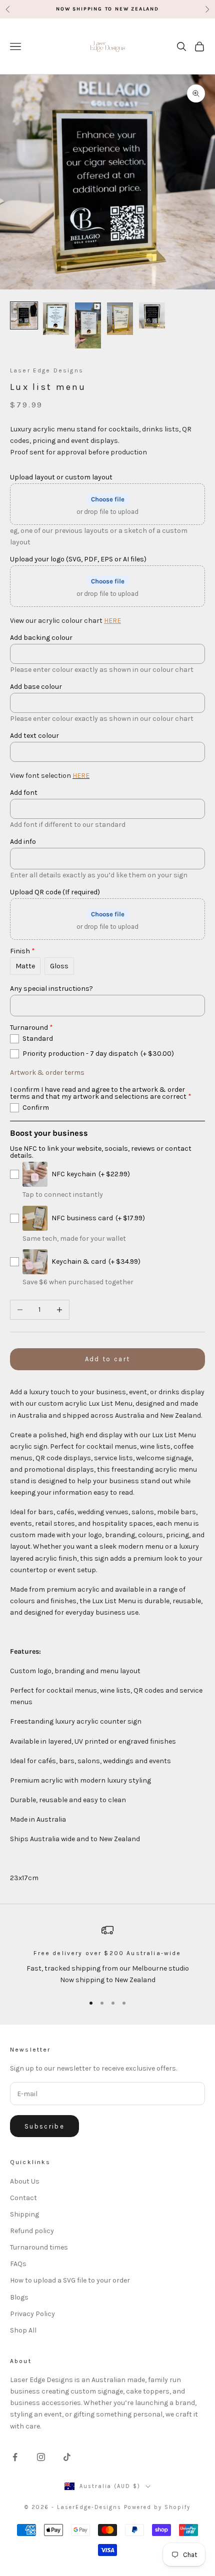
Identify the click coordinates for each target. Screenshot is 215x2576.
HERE (112, 621)
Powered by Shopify (157, 2507)
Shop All (23, 2330)
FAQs (18, 2264)
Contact (23, 2198)
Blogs (19, 2297)
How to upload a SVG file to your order (70, 2280)
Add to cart (108, 1359)
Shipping (24, 2214)
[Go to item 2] (56, 319)
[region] (107, 1955)
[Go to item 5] (152, 315)
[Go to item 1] (24, 315)
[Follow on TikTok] (67, 2457)
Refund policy (32, 2231)
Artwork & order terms (47, 1073)
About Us (25, 2181)
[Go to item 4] (120, 319)
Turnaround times (39, 2247)
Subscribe (44, 2126)
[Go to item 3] (88, 326)
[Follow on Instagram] (41, 2457)
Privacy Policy (32, 2314)
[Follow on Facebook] (15, 2457)
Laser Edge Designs (47, 370)
